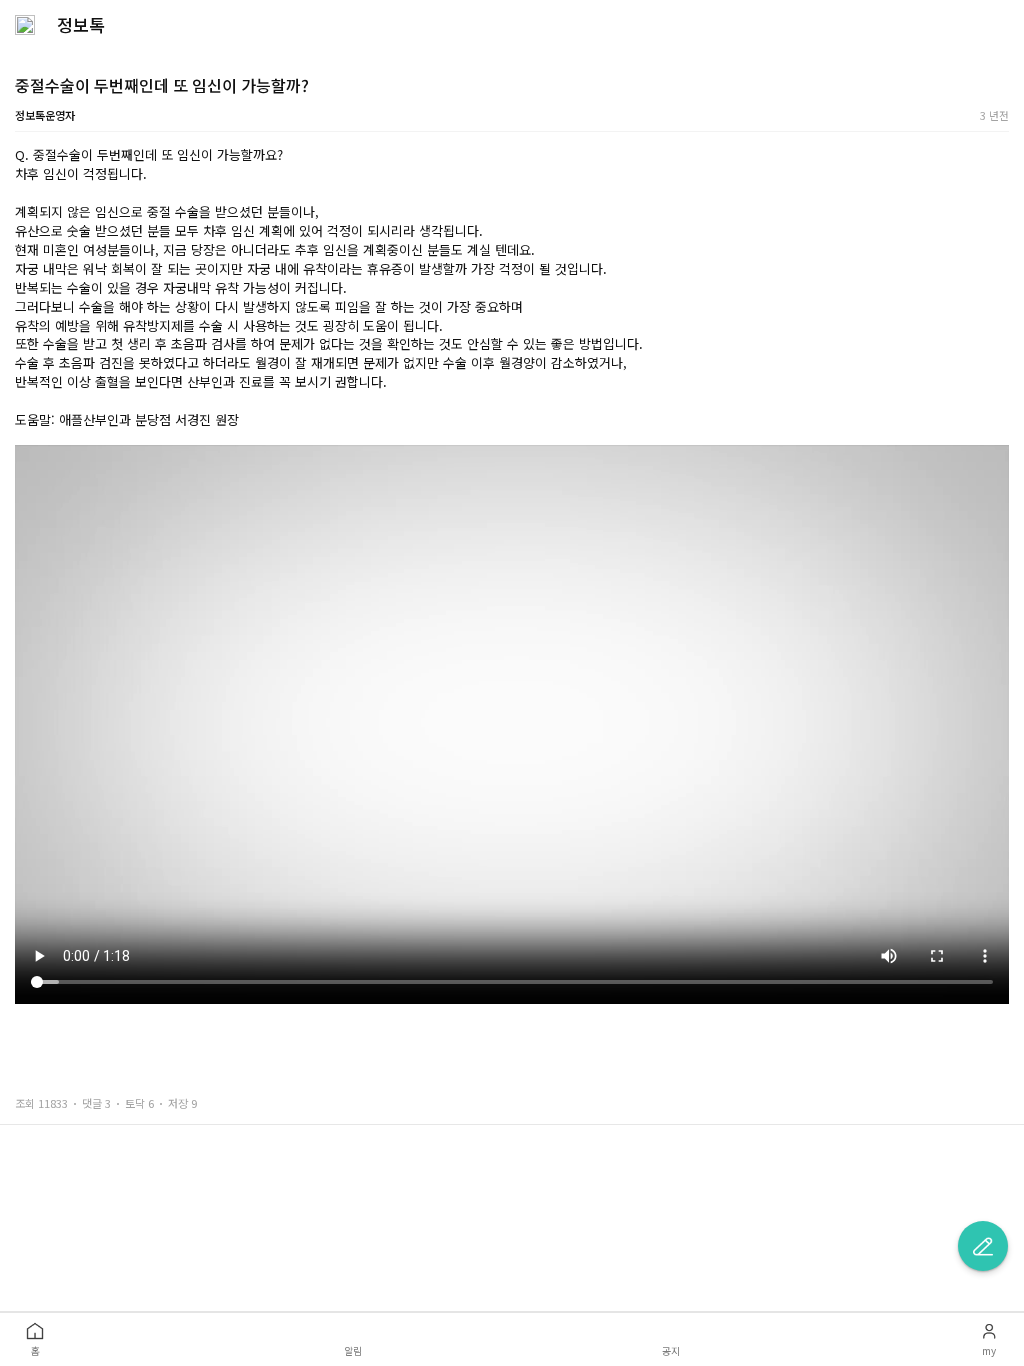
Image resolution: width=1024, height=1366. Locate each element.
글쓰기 (983, 1246)
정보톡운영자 (45, 115)
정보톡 (81, 24)
